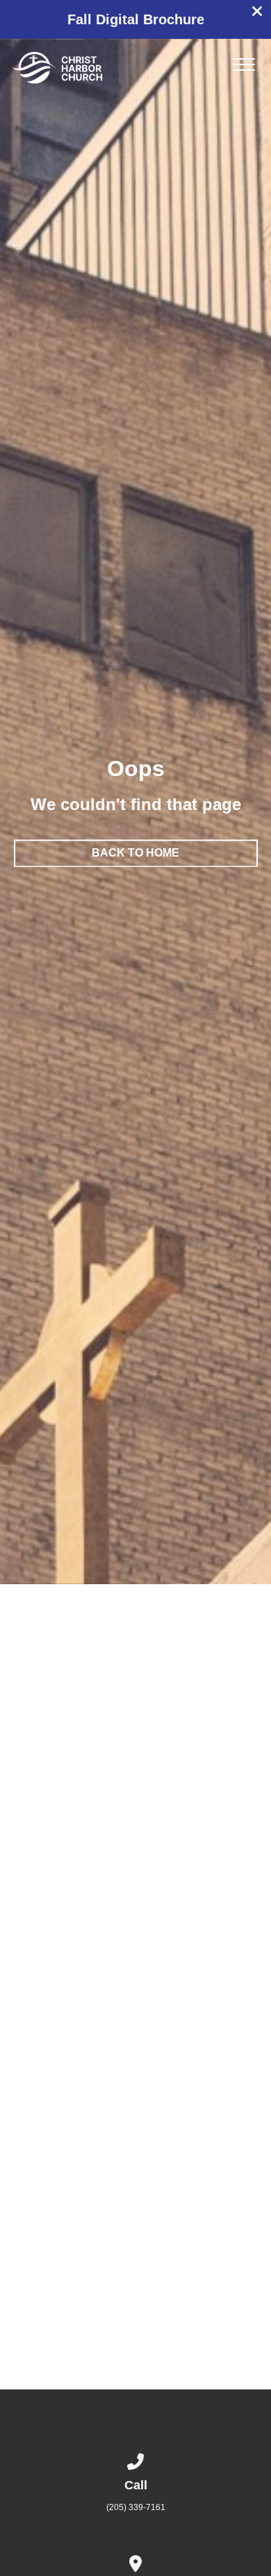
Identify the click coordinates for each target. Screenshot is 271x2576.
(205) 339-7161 (136, 2507)
